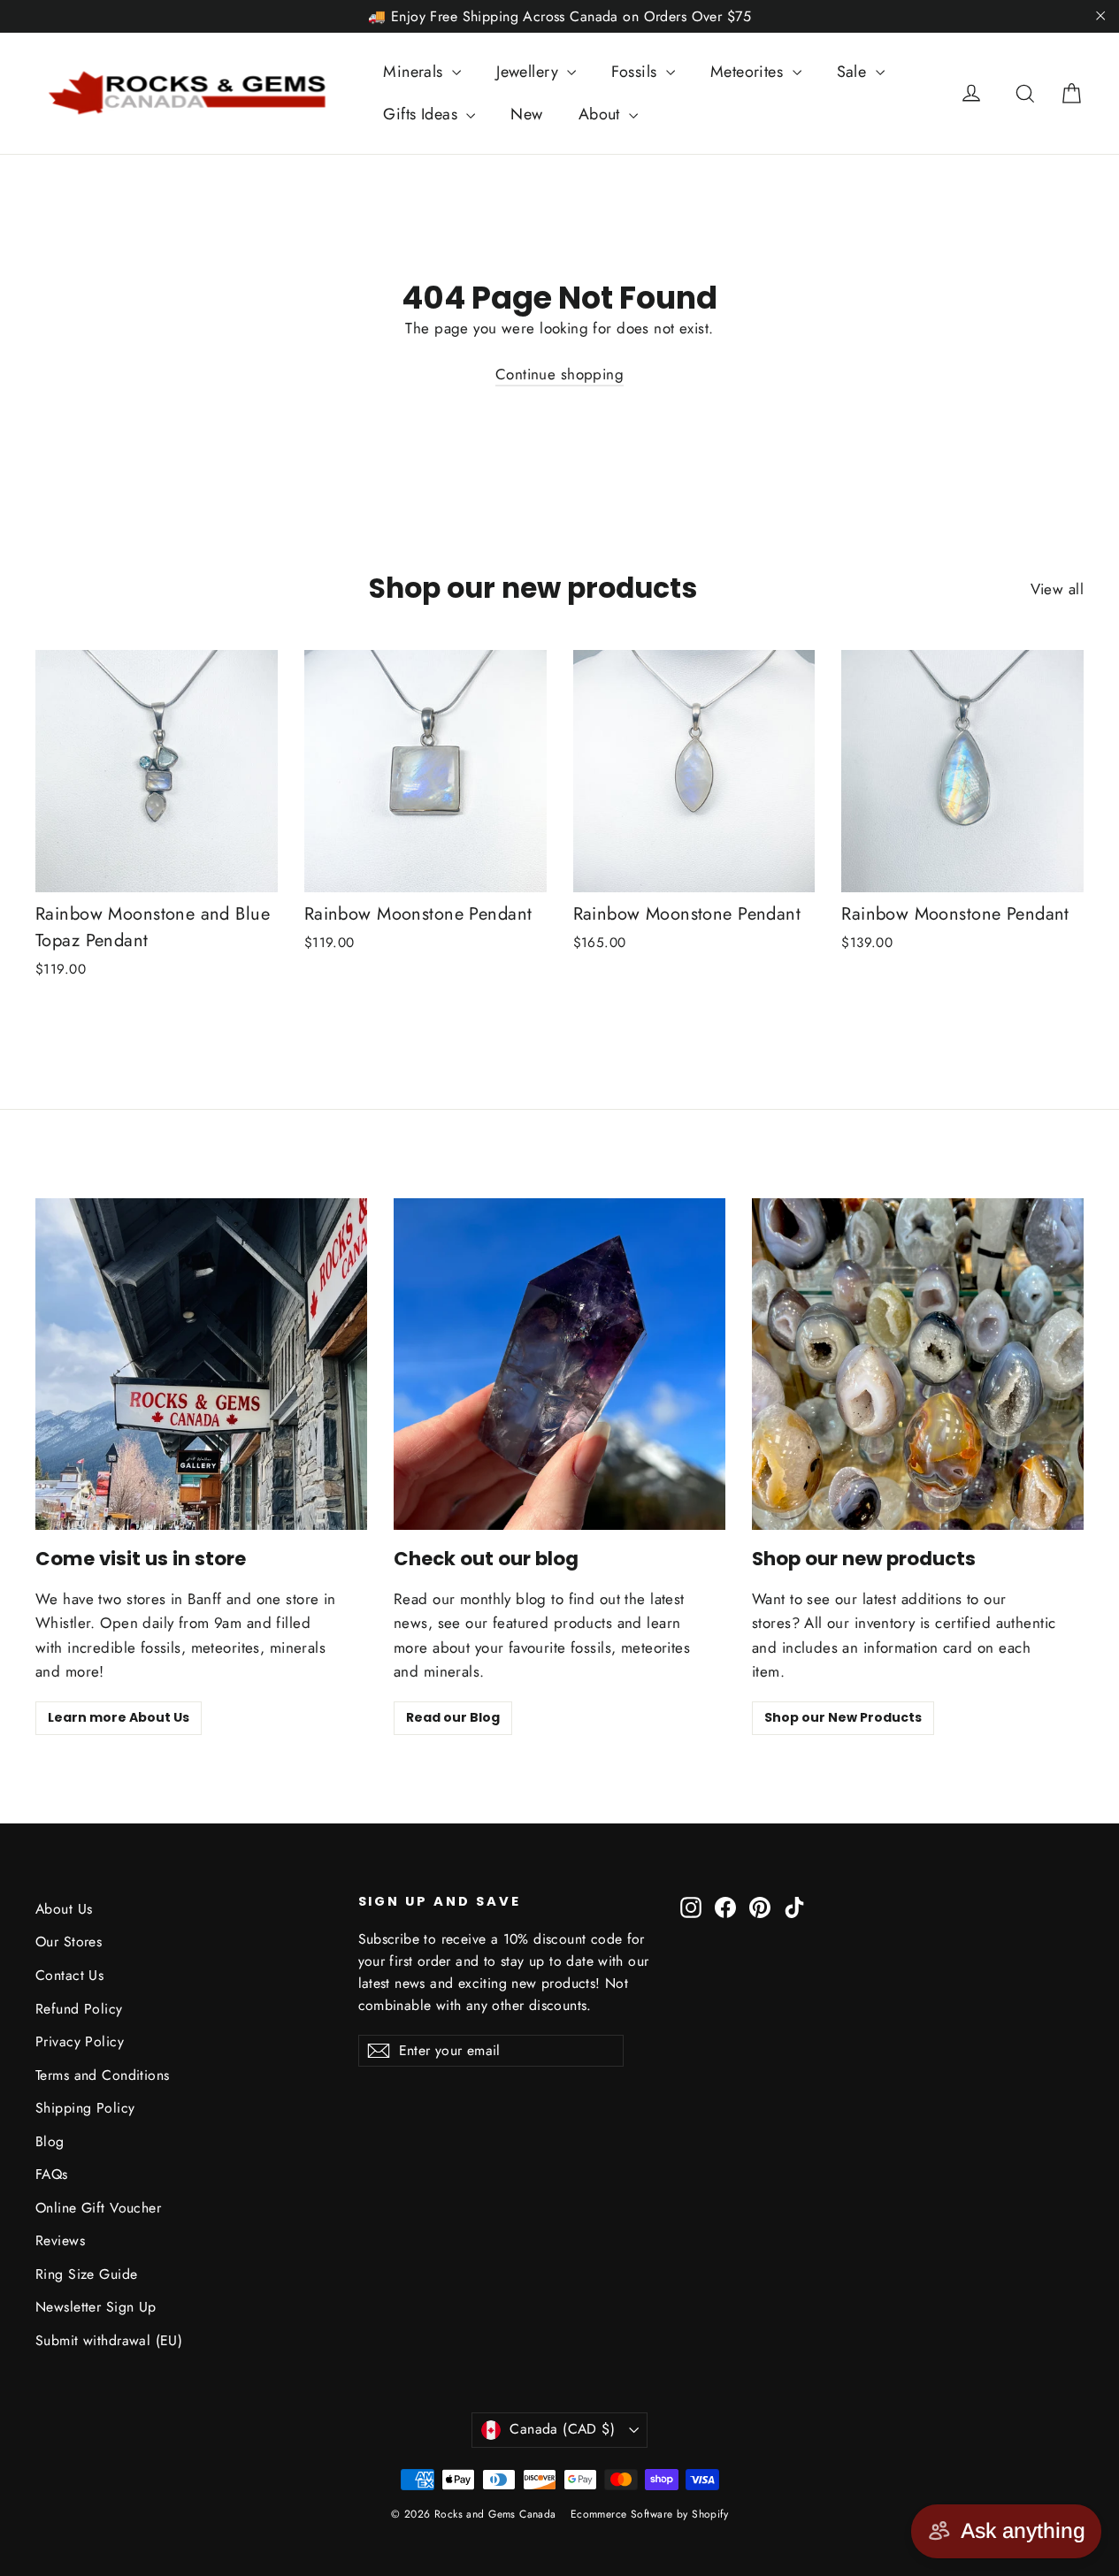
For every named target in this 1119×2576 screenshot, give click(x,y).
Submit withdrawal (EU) (109, 2340)
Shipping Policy (85, 2108)
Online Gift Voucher (98, 2208)
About (602, 114)
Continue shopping (559, 374)
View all (1057, 589)
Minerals (415, 72)
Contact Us (69, 1975)
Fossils (636, 72)
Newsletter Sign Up (96, 2307)
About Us (64, 1909)
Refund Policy (79, 2009)
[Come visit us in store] (201, 1364)
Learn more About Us (119, 1717)
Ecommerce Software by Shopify (649, 2514)
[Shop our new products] (918, 1364)
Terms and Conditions (103, 2075)
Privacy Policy (80, 2041)
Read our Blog (453, 1717)
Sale (854, 72)
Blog (50, 2141)
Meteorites (749, 72)
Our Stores (69, 1942)
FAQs (52, 2174)
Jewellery (529, 72)
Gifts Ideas (422, 114)
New (526, 114)
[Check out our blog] (559, 1364)
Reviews (60, 2240)
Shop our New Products (843, 1717)
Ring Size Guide (86, 2274)
